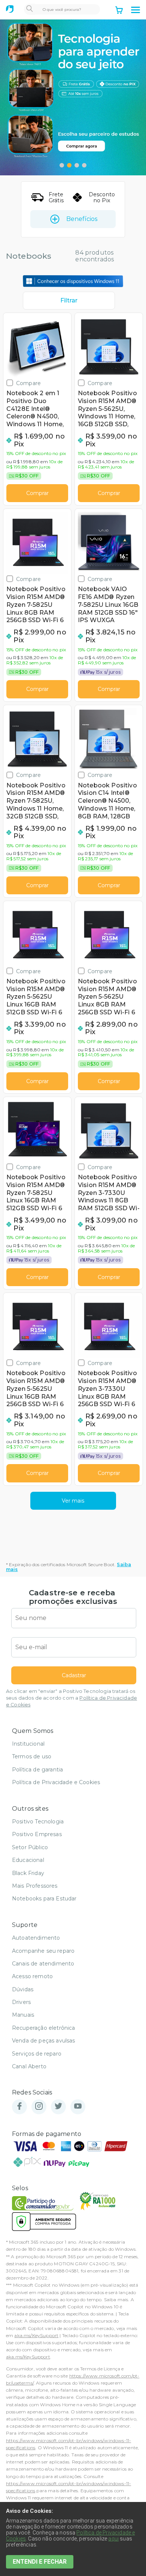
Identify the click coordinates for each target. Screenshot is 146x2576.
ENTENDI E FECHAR (40, 2562)
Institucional (28, 1744)
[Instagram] (39, 2107)
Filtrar (69, 300)
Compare (28, 383)
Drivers (21, 2002)
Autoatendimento (36, 1938)
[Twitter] (58, 2107)
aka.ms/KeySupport (36, 2335)
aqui (113, 2539)
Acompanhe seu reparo (43, 1951)
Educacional (28, 1860)
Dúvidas (23, 1989)
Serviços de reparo (37, 2054)
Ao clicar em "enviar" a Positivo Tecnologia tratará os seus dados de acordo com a (72, 1698)
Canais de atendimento (43, 1964)
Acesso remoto (32, 1976)
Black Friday (28, 1873)
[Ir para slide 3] (77, 165)
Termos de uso (32, 1756)
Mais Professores (35, 1886)
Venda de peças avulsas (44, 2041)
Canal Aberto (29, 2066)
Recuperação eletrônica (44, 2028)
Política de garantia (37, 1770)
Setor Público (30, 1847)
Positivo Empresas (37, 1834)
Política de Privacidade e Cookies (56, 1782)
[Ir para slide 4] (84, 165)
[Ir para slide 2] (69, 165)
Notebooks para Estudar (44, 1899)
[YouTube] (78, 2107)
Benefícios (82, 219)
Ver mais (73, 1501)
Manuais (23, 2015)
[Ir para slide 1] (62, 165)
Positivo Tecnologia (38, 1822)
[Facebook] (19, 2107)
